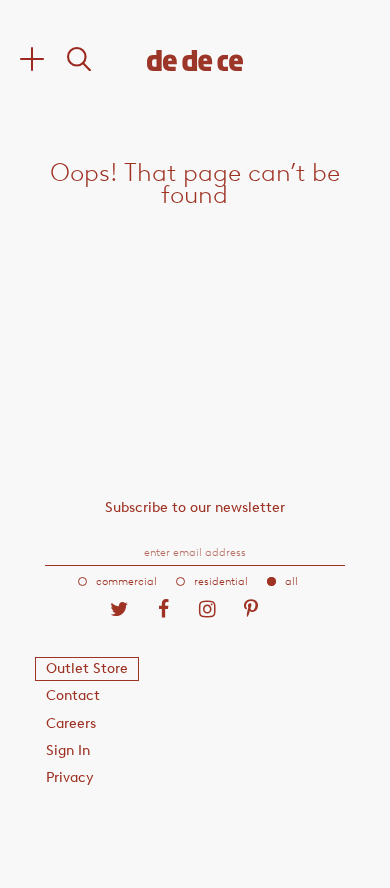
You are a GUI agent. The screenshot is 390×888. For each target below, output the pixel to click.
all (291, 581)
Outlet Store (87, 668)
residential (221, 581)
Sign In (68, 750)
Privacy (70, 777)
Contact (73, 695)
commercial (126, 581)
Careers (71, 723)
